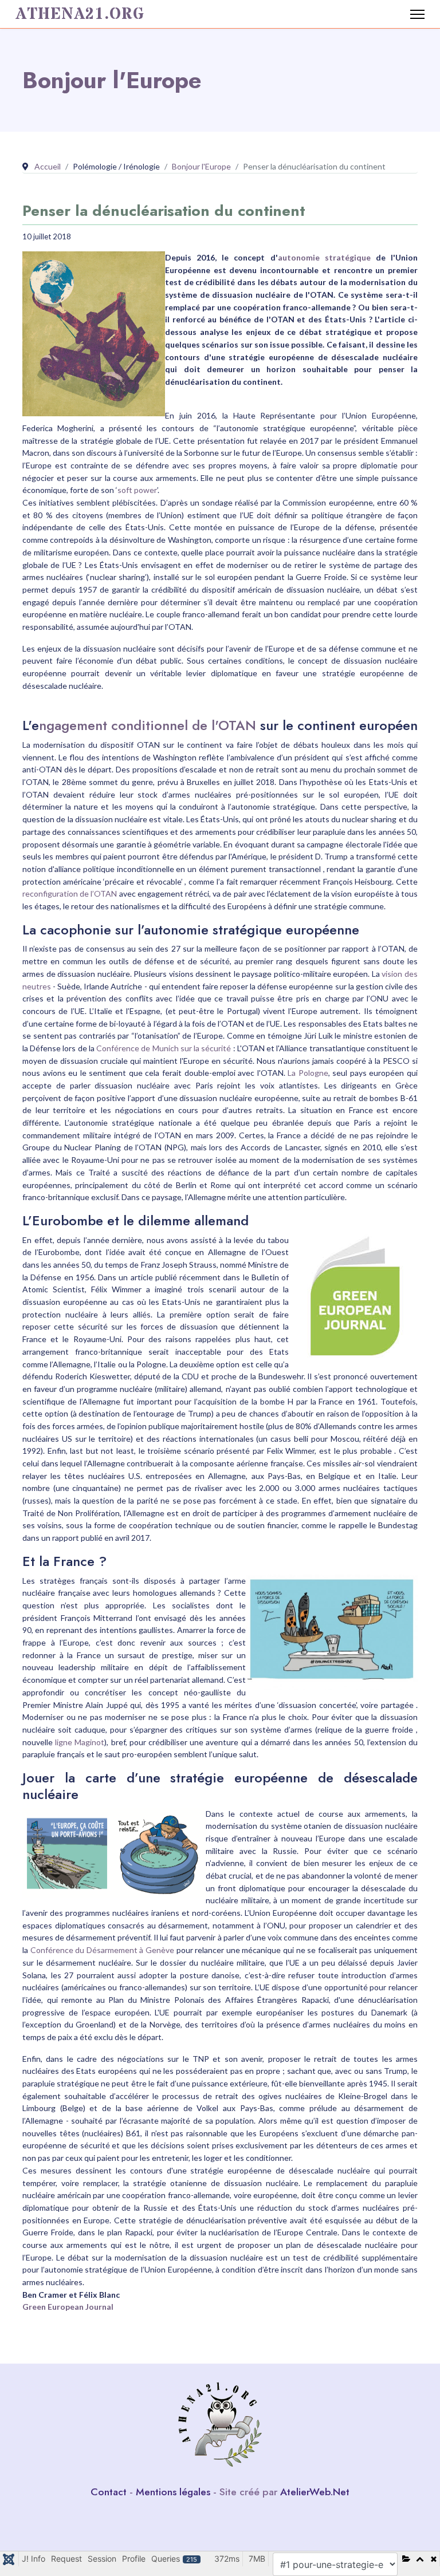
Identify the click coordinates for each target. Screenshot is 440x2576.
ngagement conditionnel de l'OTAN (148, 725)
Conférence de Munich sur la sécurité (164, 1048)
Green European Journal (68, 2307)
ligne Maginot (80, 1742)
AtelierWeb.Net (315, 2492)
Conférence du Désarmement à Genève (102, 1950)
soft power (137, 490)
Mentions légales (173, 2492)
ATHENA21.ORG (80, 14)
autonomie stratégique (324, 257)
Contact (109, 2492)
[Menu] (417, 14)
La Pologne (308, 1073)
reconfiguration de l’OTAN (70, 893)
